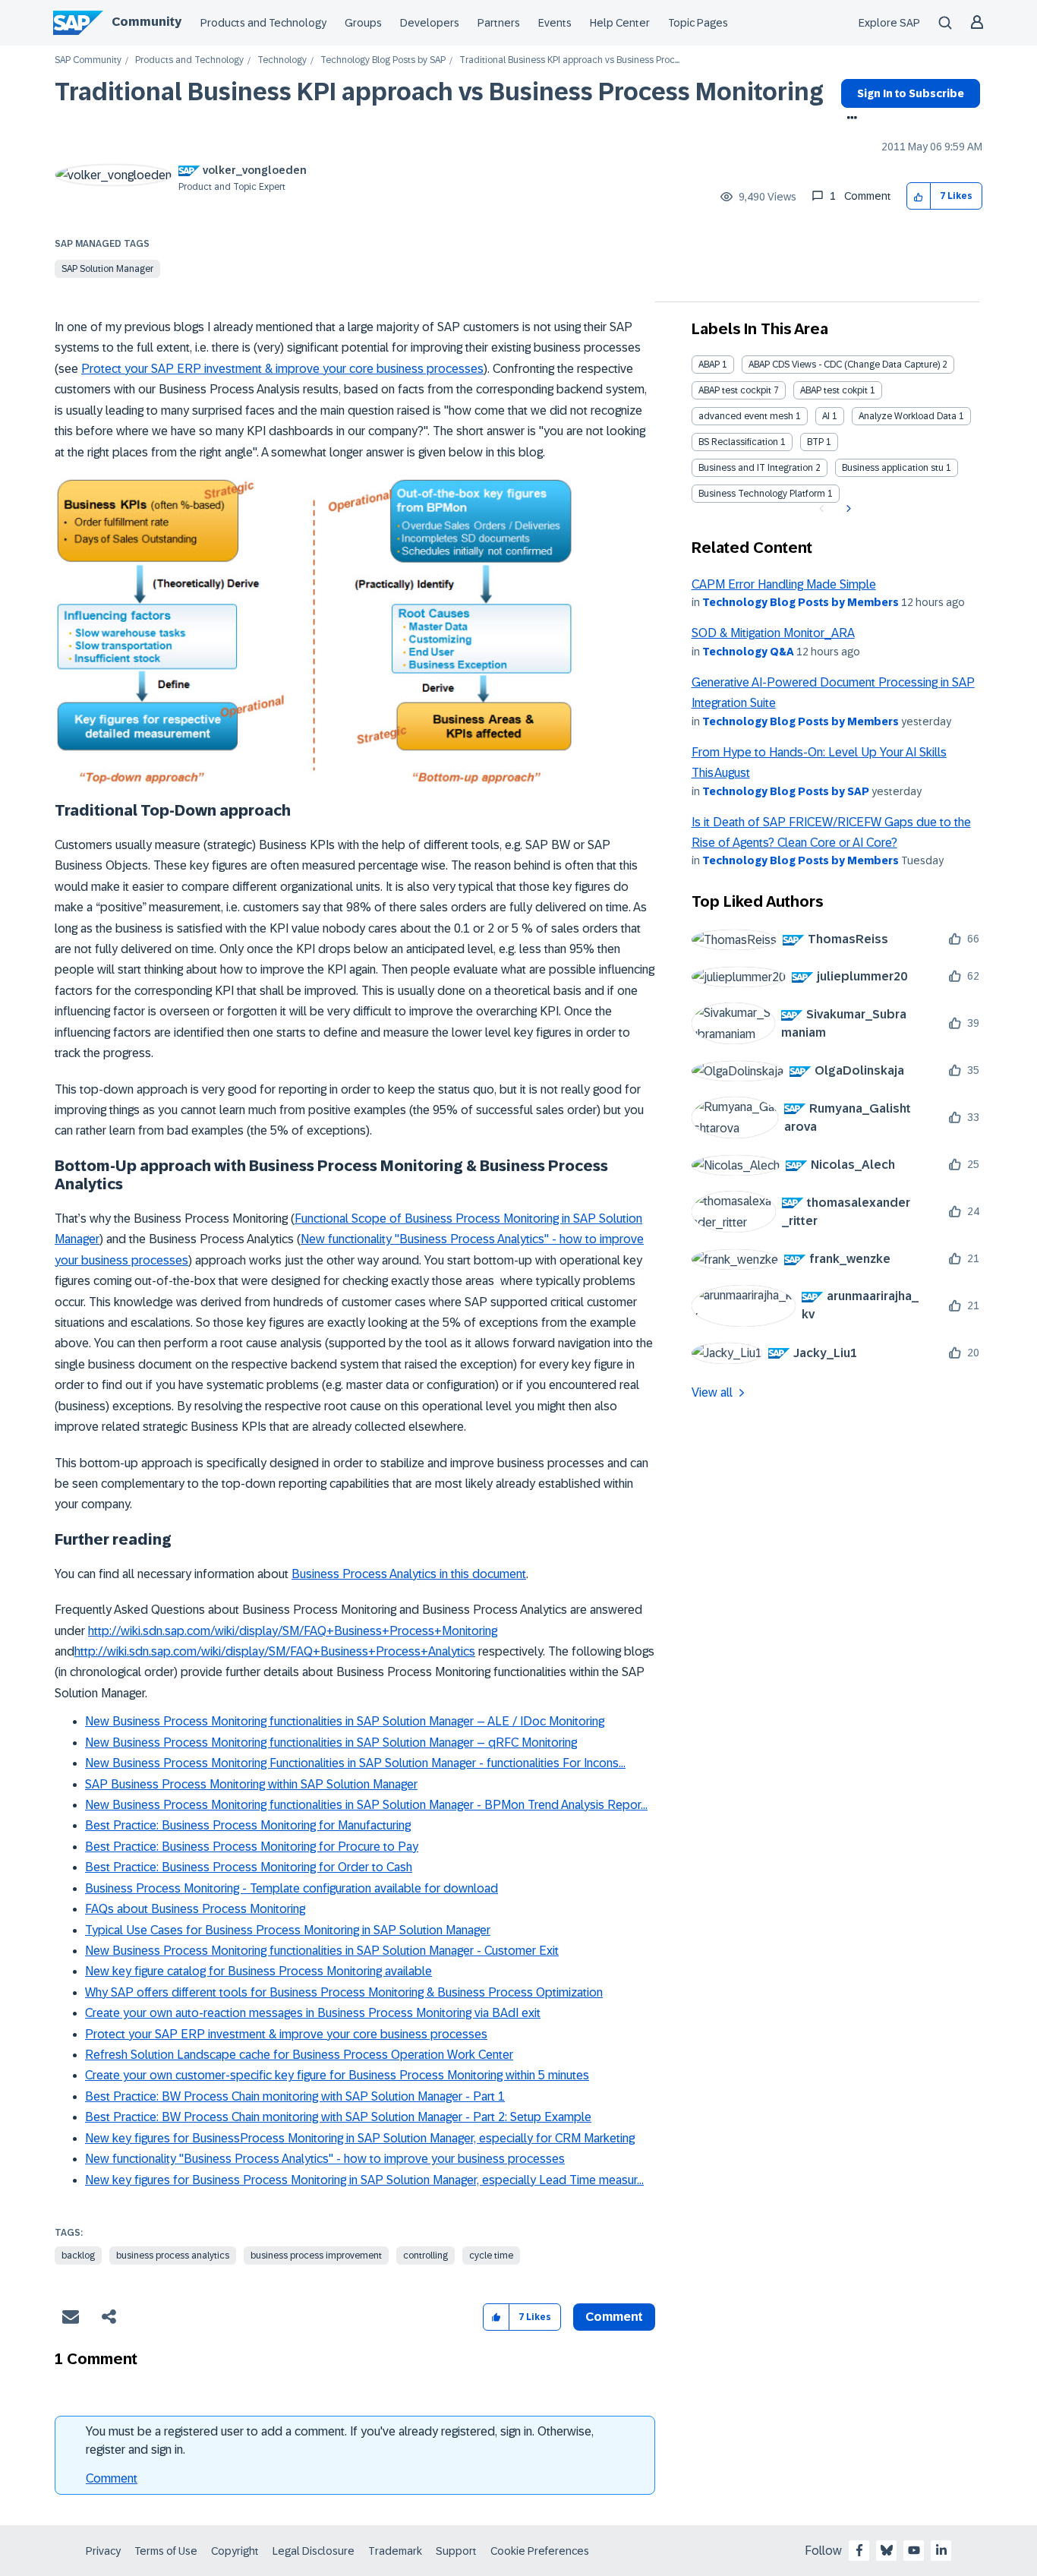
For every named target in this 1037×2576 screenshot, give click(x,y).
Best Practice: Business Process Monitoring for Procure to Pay (252, 1847)
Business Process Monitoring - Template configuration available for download (292, 1888)
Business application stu (893, 468)
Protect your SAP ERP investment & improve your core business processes (282, 369)
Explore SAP (889, 23)
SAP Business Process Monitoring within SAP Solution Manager (251, 1784)
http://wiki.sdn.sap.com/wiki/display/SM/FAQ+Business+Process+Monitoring (293, 1631)
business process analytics (173, 2256)
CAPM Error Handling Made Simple (784, 584)
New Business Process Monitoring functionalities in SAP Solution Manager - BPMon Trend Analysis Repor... (366, 1805)
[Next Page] (847, 509)
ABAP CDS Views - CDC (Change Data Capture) (844, 365)
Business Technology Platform (762, 494)
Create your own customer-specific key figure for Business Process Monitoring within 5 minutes (337, 2075)
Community (147, 22)
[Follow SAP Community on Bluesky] (887, 2550)
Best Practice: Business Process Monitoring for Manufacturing (248, 1825)
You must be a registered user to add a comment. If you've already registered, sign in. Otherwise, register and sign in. (340, 2440)
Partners (499, 23)
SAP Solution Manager (107, 269)
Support (456, 2551)
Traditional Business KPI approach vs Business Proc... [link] (569, 60)
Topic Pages (698, 23)
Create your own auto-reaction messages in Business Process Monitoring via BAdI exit (313, 2013)
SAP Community (88, 60)
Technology (282, 60)
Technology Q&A (748, 652)
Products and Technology (263, 23)
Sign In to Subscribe (911, 93)
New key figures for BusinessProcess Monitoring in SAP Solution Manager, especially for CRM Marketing (360, 2138)
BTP (815, 442)
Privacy (103, 2551)
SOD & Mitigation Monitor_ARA (773, 633)
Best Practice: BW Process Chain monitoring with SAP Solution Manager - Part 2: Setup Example (338, 2117)
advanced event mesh (746, 416)
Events (555, 23)
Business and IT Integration (756, 468)
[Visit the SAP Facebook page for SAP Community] (859, 2550)
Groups (363, 23)
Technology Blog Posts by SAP (383, 60)
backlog (78, 2256)
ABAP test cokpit (834, 390)
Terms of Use (166, 2551)
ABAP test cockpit (735, 390)
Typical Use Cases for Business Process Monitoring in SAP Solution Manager (288, 1930)
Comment (112, 2478)
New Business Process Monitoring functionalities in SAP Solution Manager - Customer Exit (322, 1951)
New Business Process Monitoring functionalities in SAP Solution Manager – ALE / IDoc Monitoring (345, 1721)
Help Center (620, 23)
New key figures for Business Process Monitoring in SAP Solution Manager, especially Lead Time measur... (364, 2180)
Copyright (235, 2551)
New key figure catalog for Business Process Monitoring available (258, 1971)
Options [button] (849, 119)
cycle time (491, 2256)
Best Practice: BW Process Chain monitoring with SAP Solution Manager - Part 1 (295, 2096)
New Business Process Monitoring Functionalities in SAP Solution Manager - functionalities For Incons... (355, 1763)
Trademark (395, 2551)
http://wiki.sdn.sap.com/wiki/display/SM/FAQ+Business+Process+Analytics (275, 1651)
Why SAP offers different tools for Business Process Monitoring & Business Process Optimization (344, 1992)
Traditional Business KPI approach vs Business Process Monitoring (439, 92)
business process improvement (316, 2256)
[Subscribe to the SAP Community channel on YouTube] (914, 2550)
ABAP (709, 365)
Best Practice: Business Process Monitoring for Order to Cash (249, 1867)
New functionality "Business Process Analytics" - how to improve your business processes (325, 2159)
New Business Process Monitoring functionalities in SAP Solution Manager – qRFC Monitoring (331, 1743)
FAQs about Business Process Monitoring (195, 1909)
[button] (919, 196)
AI (826, 416)
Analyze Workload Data (908, 416)
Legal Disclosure (314, 2551)
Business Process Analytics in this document (409, 1574)
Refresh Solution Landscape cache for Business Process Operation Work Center (299, 2055)
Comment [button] (614, 2317)
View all (712, 1392)
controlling (426, 2256)
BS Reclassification (738, 442)
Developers (430, 23)
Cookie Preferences (540, 2551)
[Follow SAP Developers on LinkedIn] (941, 2550)
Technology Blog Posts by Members (801, 602)
